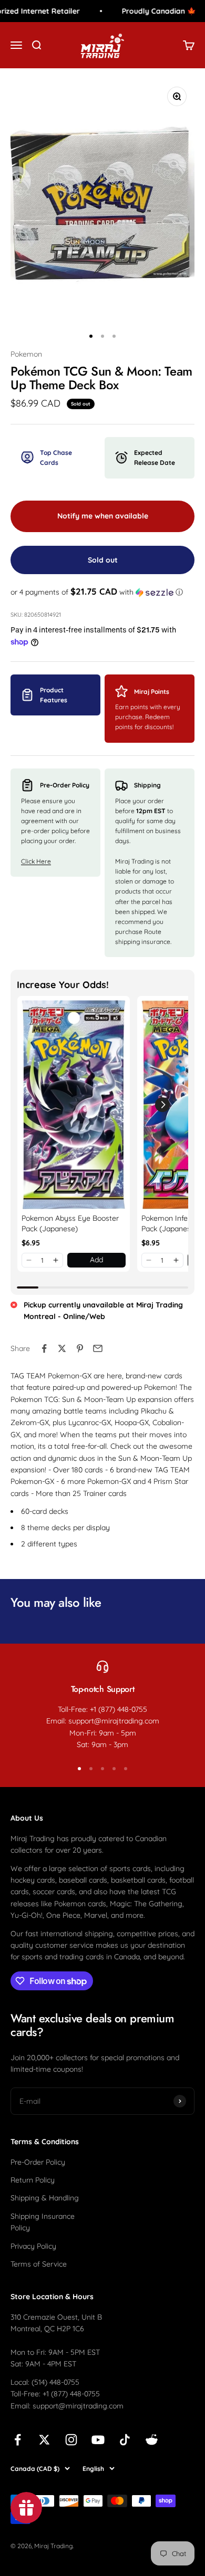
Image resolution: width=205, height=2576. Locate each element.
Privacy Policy (33, 2246)
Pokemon (26, 354)
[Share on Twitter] (62, 1348)
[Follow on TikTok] (125, 2440)
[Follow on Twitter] (44, 2440)
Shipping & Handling (45, 2198)
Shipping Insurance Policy (43, 2222)
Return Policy (33, 2180)
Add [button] (96, 1260)
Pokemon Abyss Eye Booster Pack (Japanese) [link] (70, 1223)
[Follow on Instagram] (71, 2440)
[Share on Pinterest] (80, 1348)
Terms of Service (39, 2264)
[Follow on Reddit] (152, 2440)
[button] (102, 592)
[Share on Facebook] (44, 1348)
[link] (74, 1105)
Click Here (36, 861)
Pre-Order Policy (38, 2162)
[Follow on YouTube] (98, 2440)
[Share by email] (98, 1348)
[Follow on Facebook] (18, 2440)
